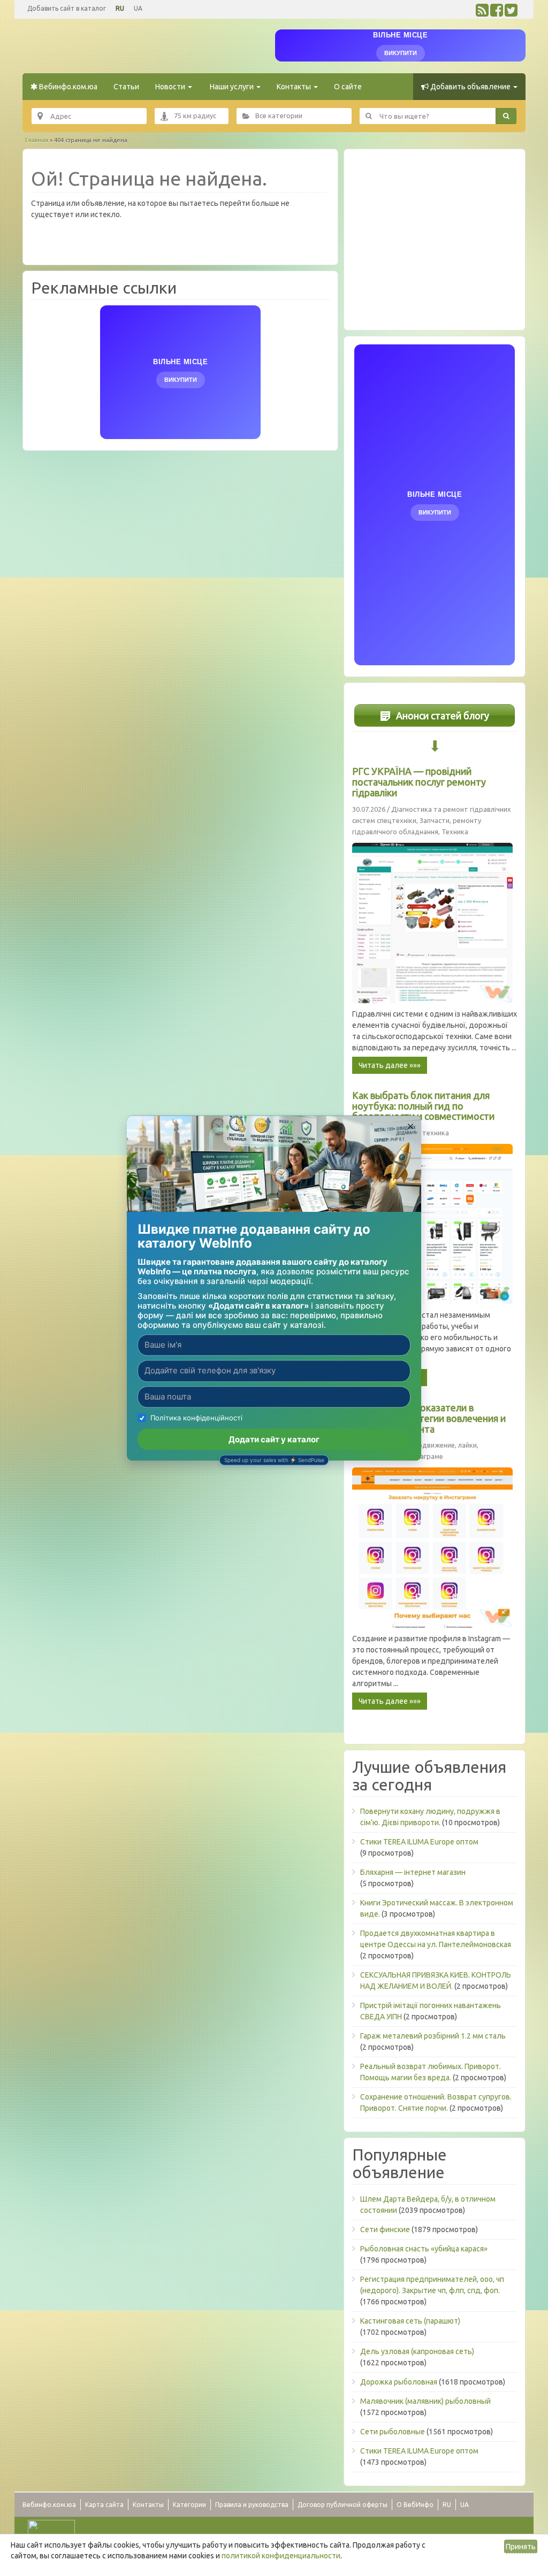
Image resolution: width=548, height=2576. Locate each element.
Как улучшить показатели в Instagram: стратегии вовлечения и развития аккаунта (429, 1418)
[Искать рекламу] (506, 116)
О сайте (348, 87)
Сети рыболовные (393, 2432)
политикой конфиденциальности (281, 2556)
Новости (171, 87)
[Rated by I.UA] (51, 2528)
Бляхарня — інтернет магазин (413, 1872)
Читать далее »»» (390, 1065)
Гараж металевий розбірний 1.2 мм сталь (433, 2036)
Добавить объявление (470, 87)
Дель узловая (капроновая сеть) (417, 2351)
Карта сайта (104, 2505)
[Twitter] (511, 13)
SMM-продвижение (423, 1445)
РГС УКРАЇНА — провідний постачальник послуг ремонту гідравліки (419, 782)
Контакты (295, 87)
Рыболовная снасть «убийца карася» (424, 2249)
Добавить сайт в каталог (67, 8)
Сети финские (385, 2229)
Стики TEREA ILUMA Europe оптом (419, 1842)
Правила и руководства (252, 2505)
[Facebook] (497, 13)
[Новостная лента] (482, 13)
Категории (189, 2505)
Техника (455, 832)
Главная (37, 140)
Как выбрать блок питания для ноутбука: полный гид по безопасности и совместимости (423, 1106)
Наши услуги (232, 87)
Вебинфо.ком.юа (67, 87)
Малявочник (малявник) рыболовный (425, 2401)
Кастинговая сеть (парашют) (410, 2321)
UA (138, 8)
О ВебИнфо (415, 2505)
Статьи (126, 87)
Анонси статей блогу (442, 716)
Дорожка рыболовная (399, 2382)
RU (120, 8)
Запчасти (435, 820)
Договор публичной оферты (342, 2505)
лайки (467, 1445)
